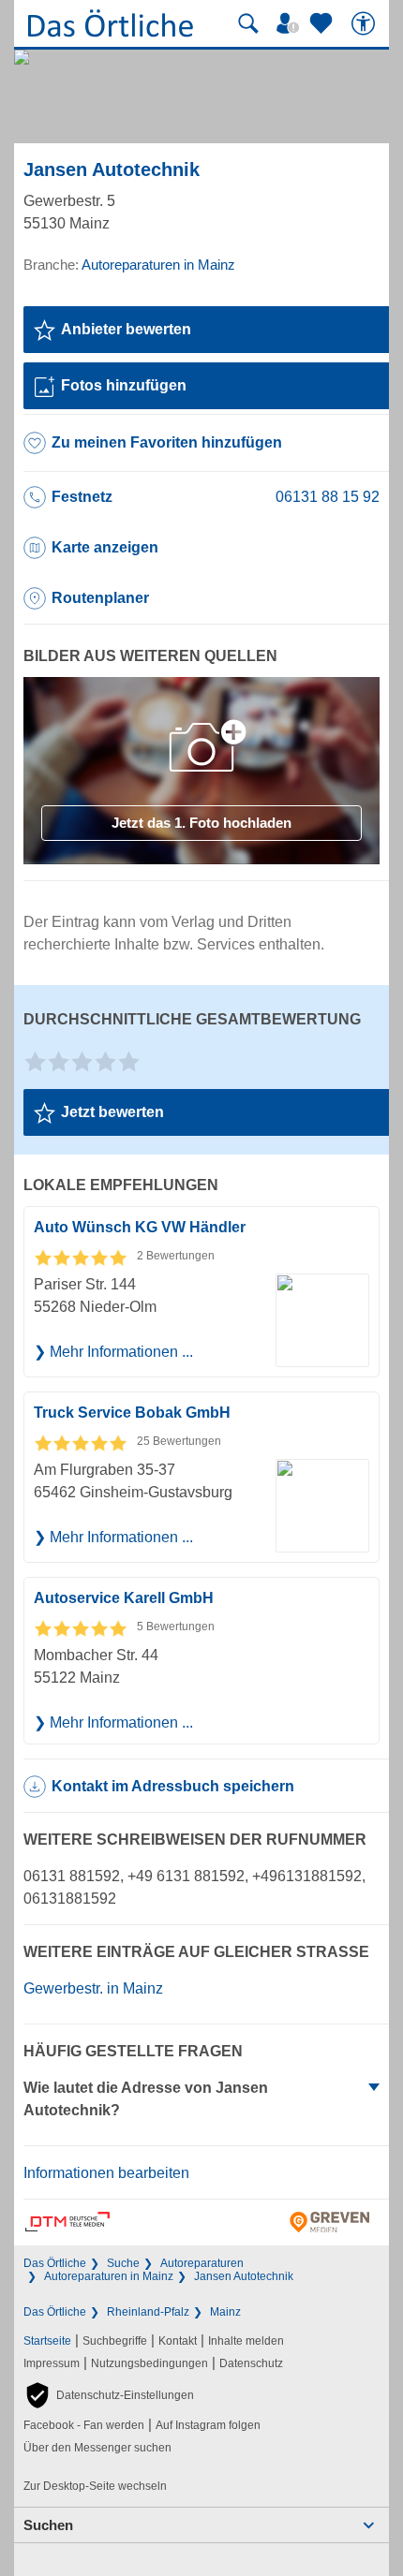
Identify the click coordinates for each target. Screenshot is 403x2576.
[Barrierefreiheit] (366, 23)
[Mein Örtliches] (291, 23)
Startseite (47, 2341)
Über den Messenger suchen (97, 2448)
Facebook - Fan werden (84, 2425)
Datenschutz (251, 2363)
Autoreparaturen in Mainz (109, 2276)
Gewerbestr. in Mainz (93, 1988)
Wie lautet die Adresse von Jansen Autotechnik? (146, 2099)
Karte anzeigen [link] (105, 547)
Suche (123, 2263)
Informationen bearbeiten (106, 2173)
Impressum (52, 2363)
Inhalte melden (246, 2341)
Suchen (48, 2525)
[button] (109, 2395)
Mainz (225, 2312)
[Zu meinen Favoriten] (323, 23)
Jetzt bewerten (112, 1112)
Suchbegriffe (115, 2341)
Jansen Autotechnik (244, 2276)
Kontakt (178, 2341)
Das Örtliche (55, 2263)
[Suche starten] (248, 23)
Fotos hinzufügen (124, 385)
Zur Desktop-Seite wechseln (95, 2486)
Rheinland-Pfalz (148, 2312)
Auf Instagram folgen (208, 2425)
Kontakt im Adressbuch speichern (173, 1786)
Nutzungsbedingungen (149, 2363)
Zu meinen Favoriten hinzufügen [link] (167, 442)
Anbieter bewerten (126, 329)
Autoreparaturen (202, 2263)
